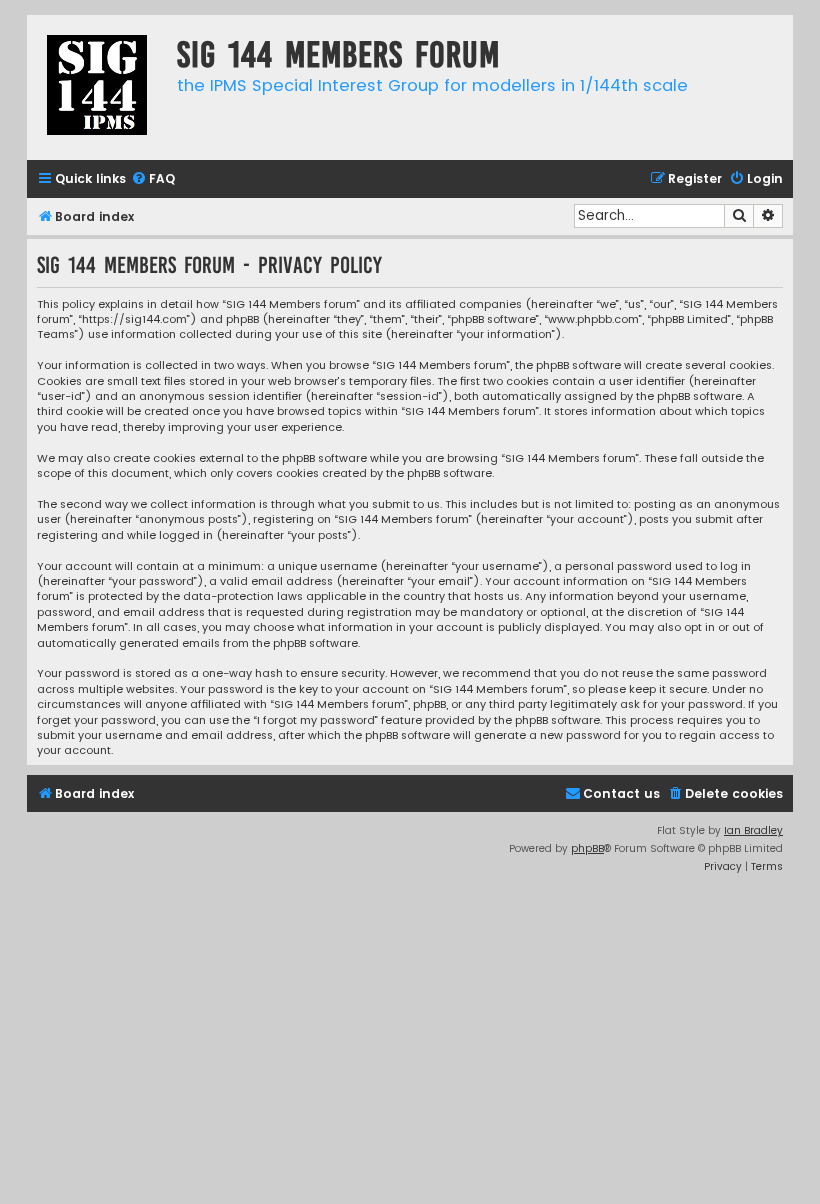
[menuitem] (153, 179)
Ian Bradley (753, 830)
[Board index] (97, 87)
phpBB (587, 848)
